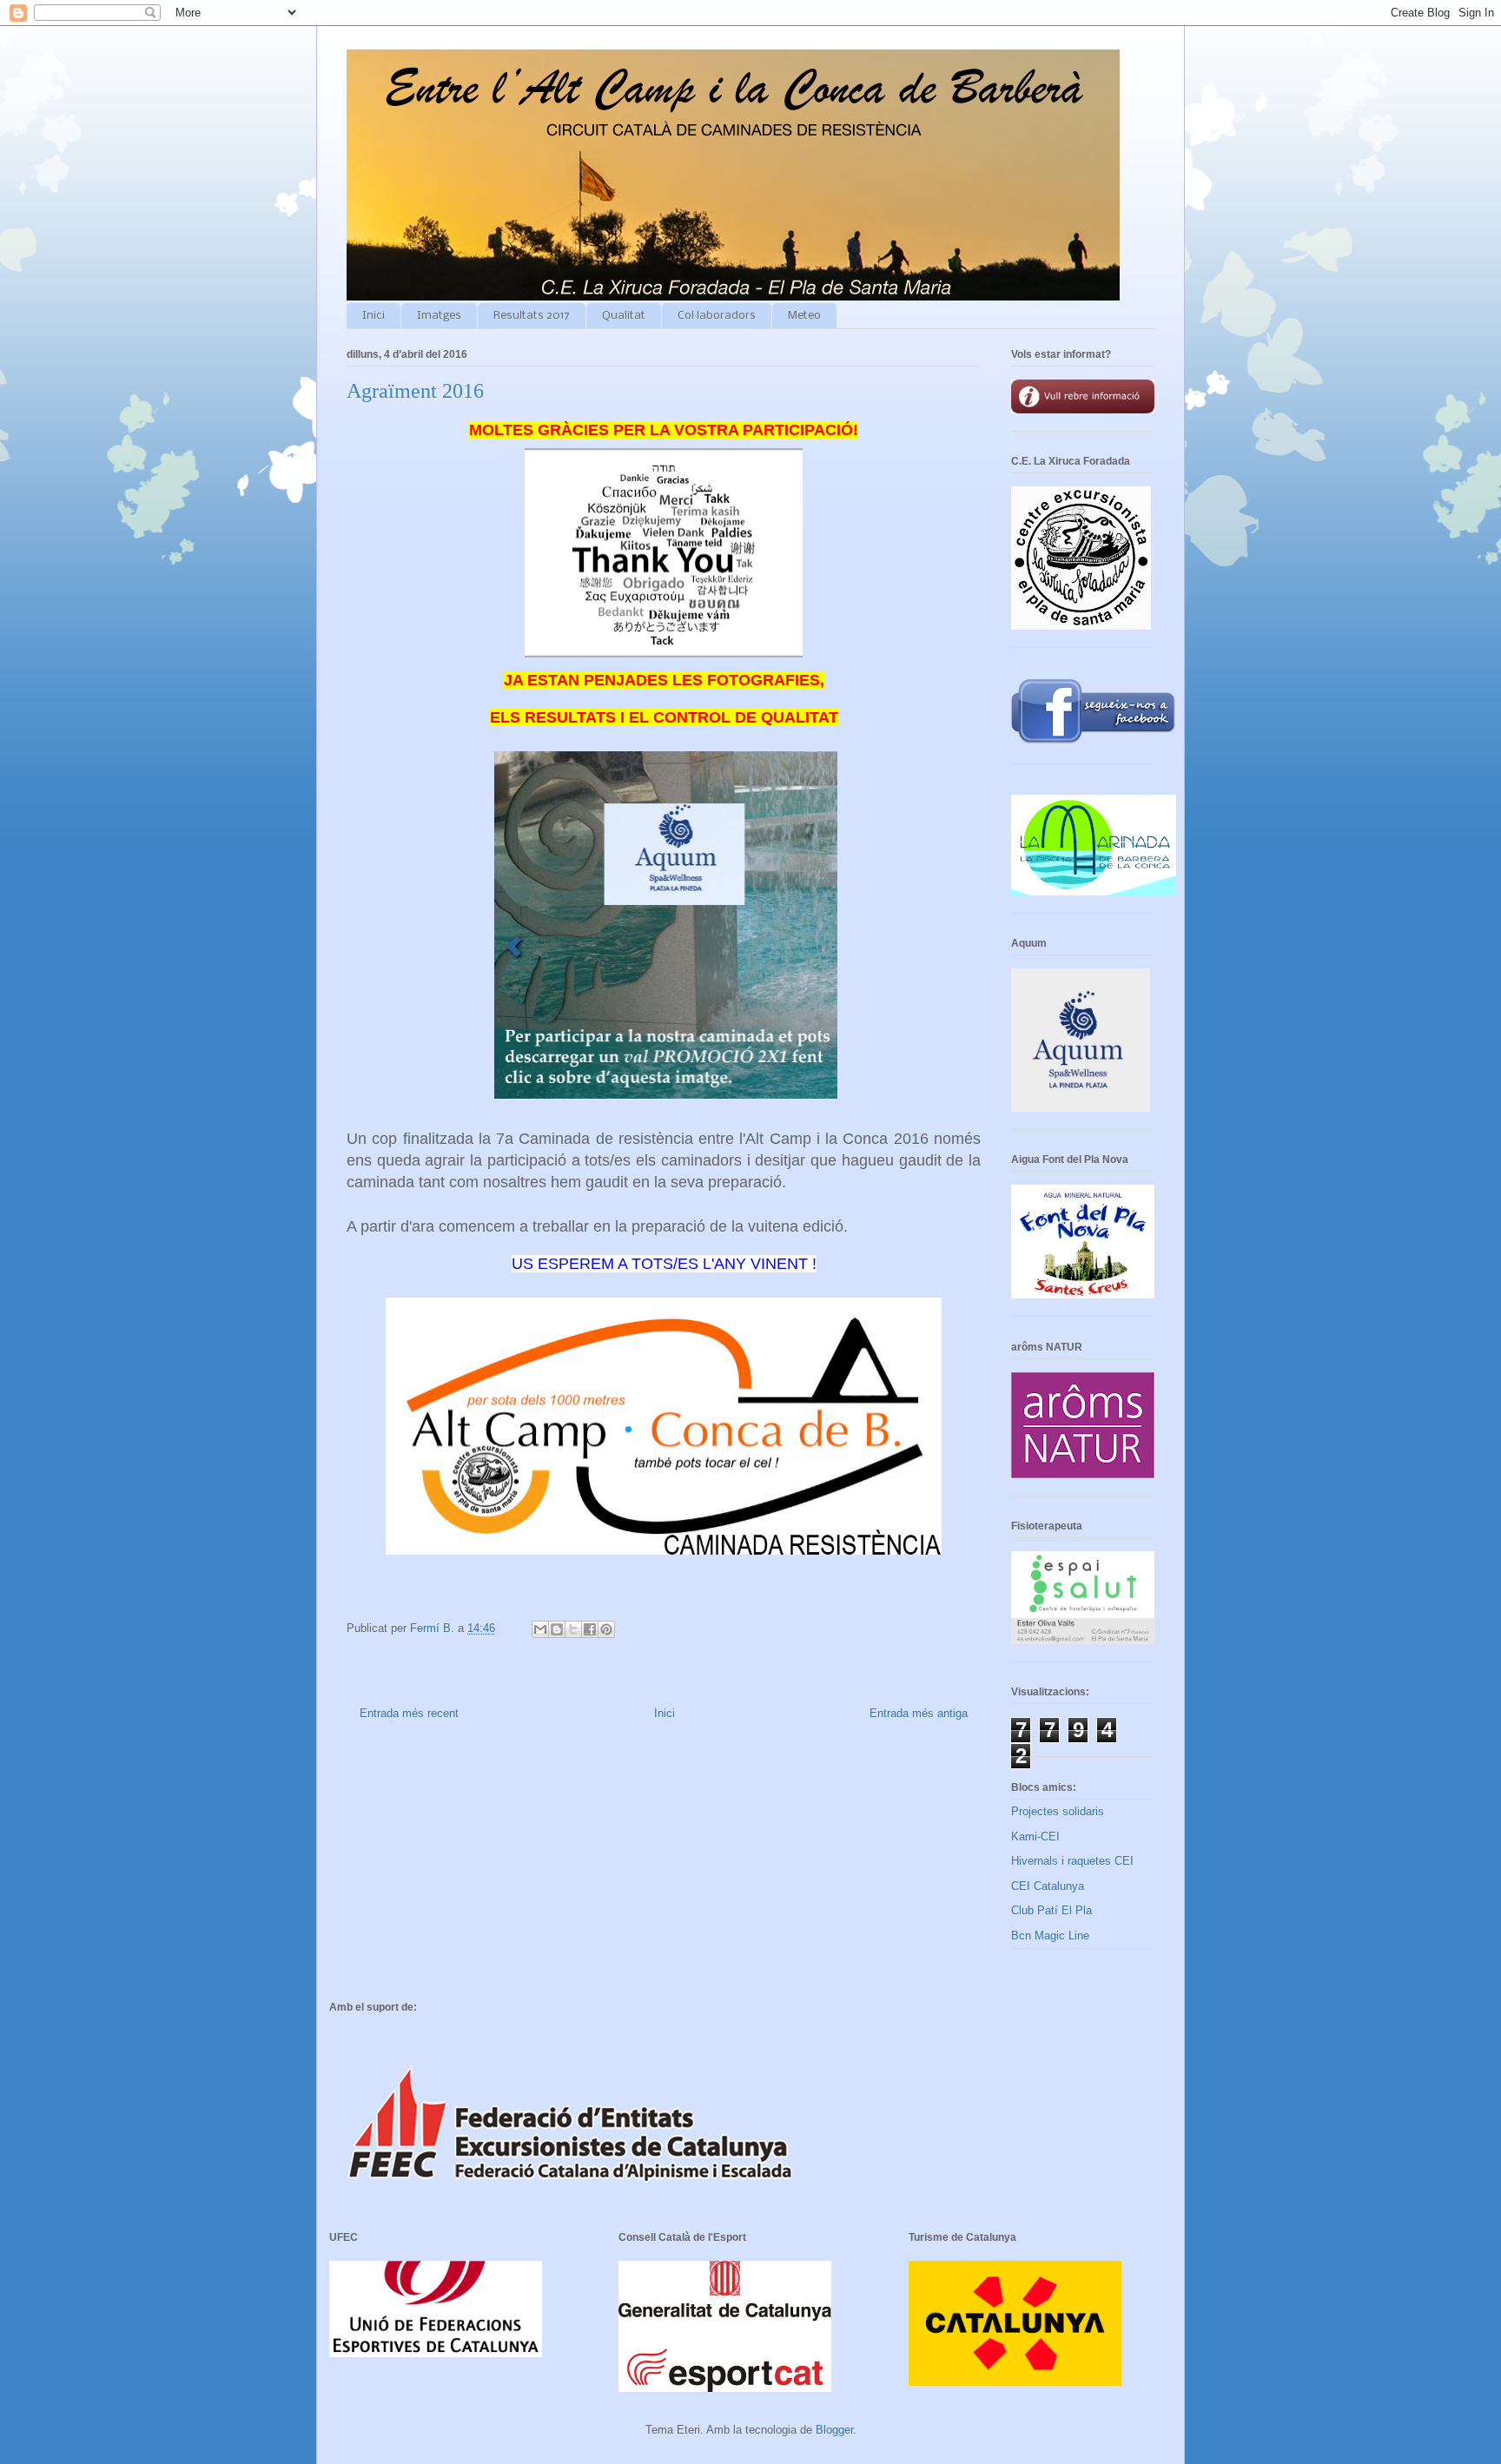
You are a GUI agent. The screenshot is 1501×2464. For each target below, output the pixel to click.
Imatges (439, 316)
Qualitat (624, 316)
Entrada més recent (409, 1713)
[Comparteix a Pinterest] (606, 1629)
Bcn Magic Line (1050, 1936)
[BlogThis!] (557, 1629)
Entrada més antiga (919, 1713)
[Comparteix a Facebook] (590, 1629)
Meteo (804, 316)
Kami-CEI (1035, 1836)
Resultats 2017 (532, 316)
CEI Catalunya (1048, 1886)
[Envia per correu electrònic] (540, 1629)
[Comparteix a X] (573, 1629)
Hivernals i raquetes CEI (1072, 1861)
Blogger (834, 2430)
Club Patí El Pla (1051, 1910)
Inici (374, 316)
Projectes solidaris (1058, 1811)
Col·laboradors (717, 316)
